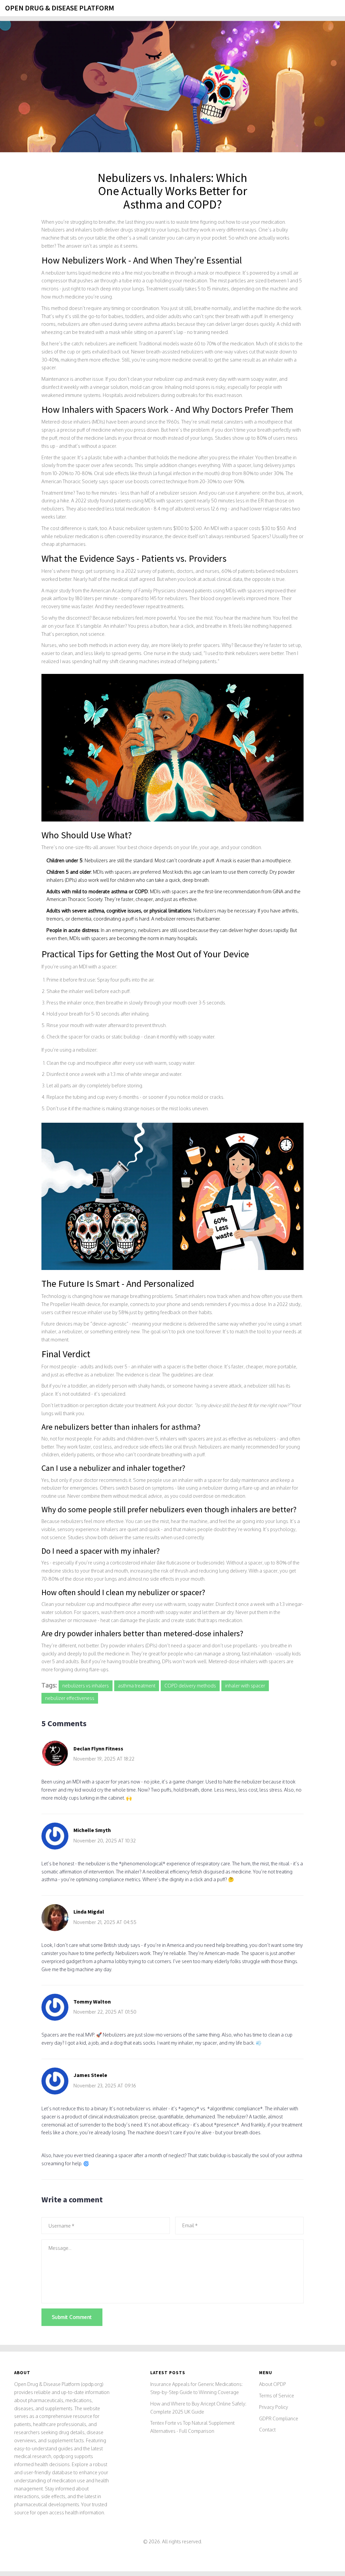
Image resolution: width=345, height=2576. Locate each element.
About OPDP (273, 2384)
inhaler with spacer (245, 1686)
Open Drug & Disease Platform (60, 8)
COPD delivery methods (190, 1686)
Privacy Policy (274, 2407)
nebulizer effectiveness (70, 1698)
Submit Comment (72, 2317)
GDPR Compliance (279, 2418)
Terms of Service (277, 2396)
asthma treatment (137, 1686)
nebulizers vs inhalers (86, 1686)
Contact (267, 2430)
